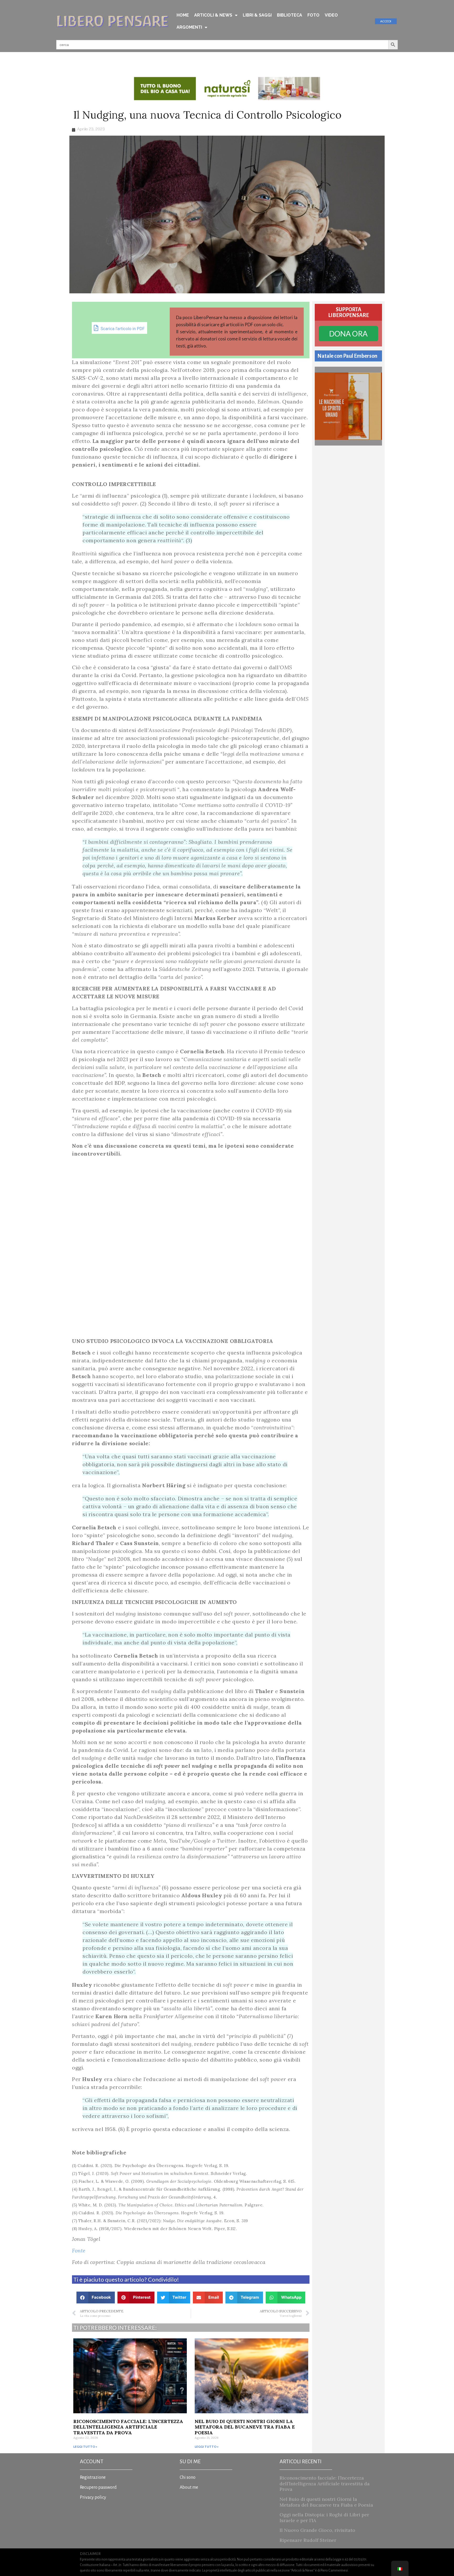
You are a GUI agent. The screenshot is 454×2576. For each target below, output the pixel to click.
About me (189, 2487)
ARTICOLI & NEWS (213, 15)
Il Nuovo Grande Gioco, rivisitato (317, 2530)
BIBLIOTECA (290, 15)
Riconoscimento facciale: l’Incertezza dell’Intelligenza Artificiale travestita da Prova (128, 2427)
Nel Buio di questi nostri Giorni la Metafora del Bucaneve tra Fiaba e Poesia (245, 2427)
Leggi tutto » (85, 2447)
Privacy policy (93, 2497)
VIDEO (331, 15)
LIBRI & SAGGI (257, 15)
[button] (96, 2298)
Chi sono (188, 2477)
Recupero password (98, 2487)
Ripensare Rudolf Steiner (308, 2540)
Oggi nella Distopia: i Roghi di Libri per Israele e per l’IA (324, 2518)
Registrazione (93, 2477)
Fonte (79, 2250)
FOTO (313, 15)
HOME (183, 15)
